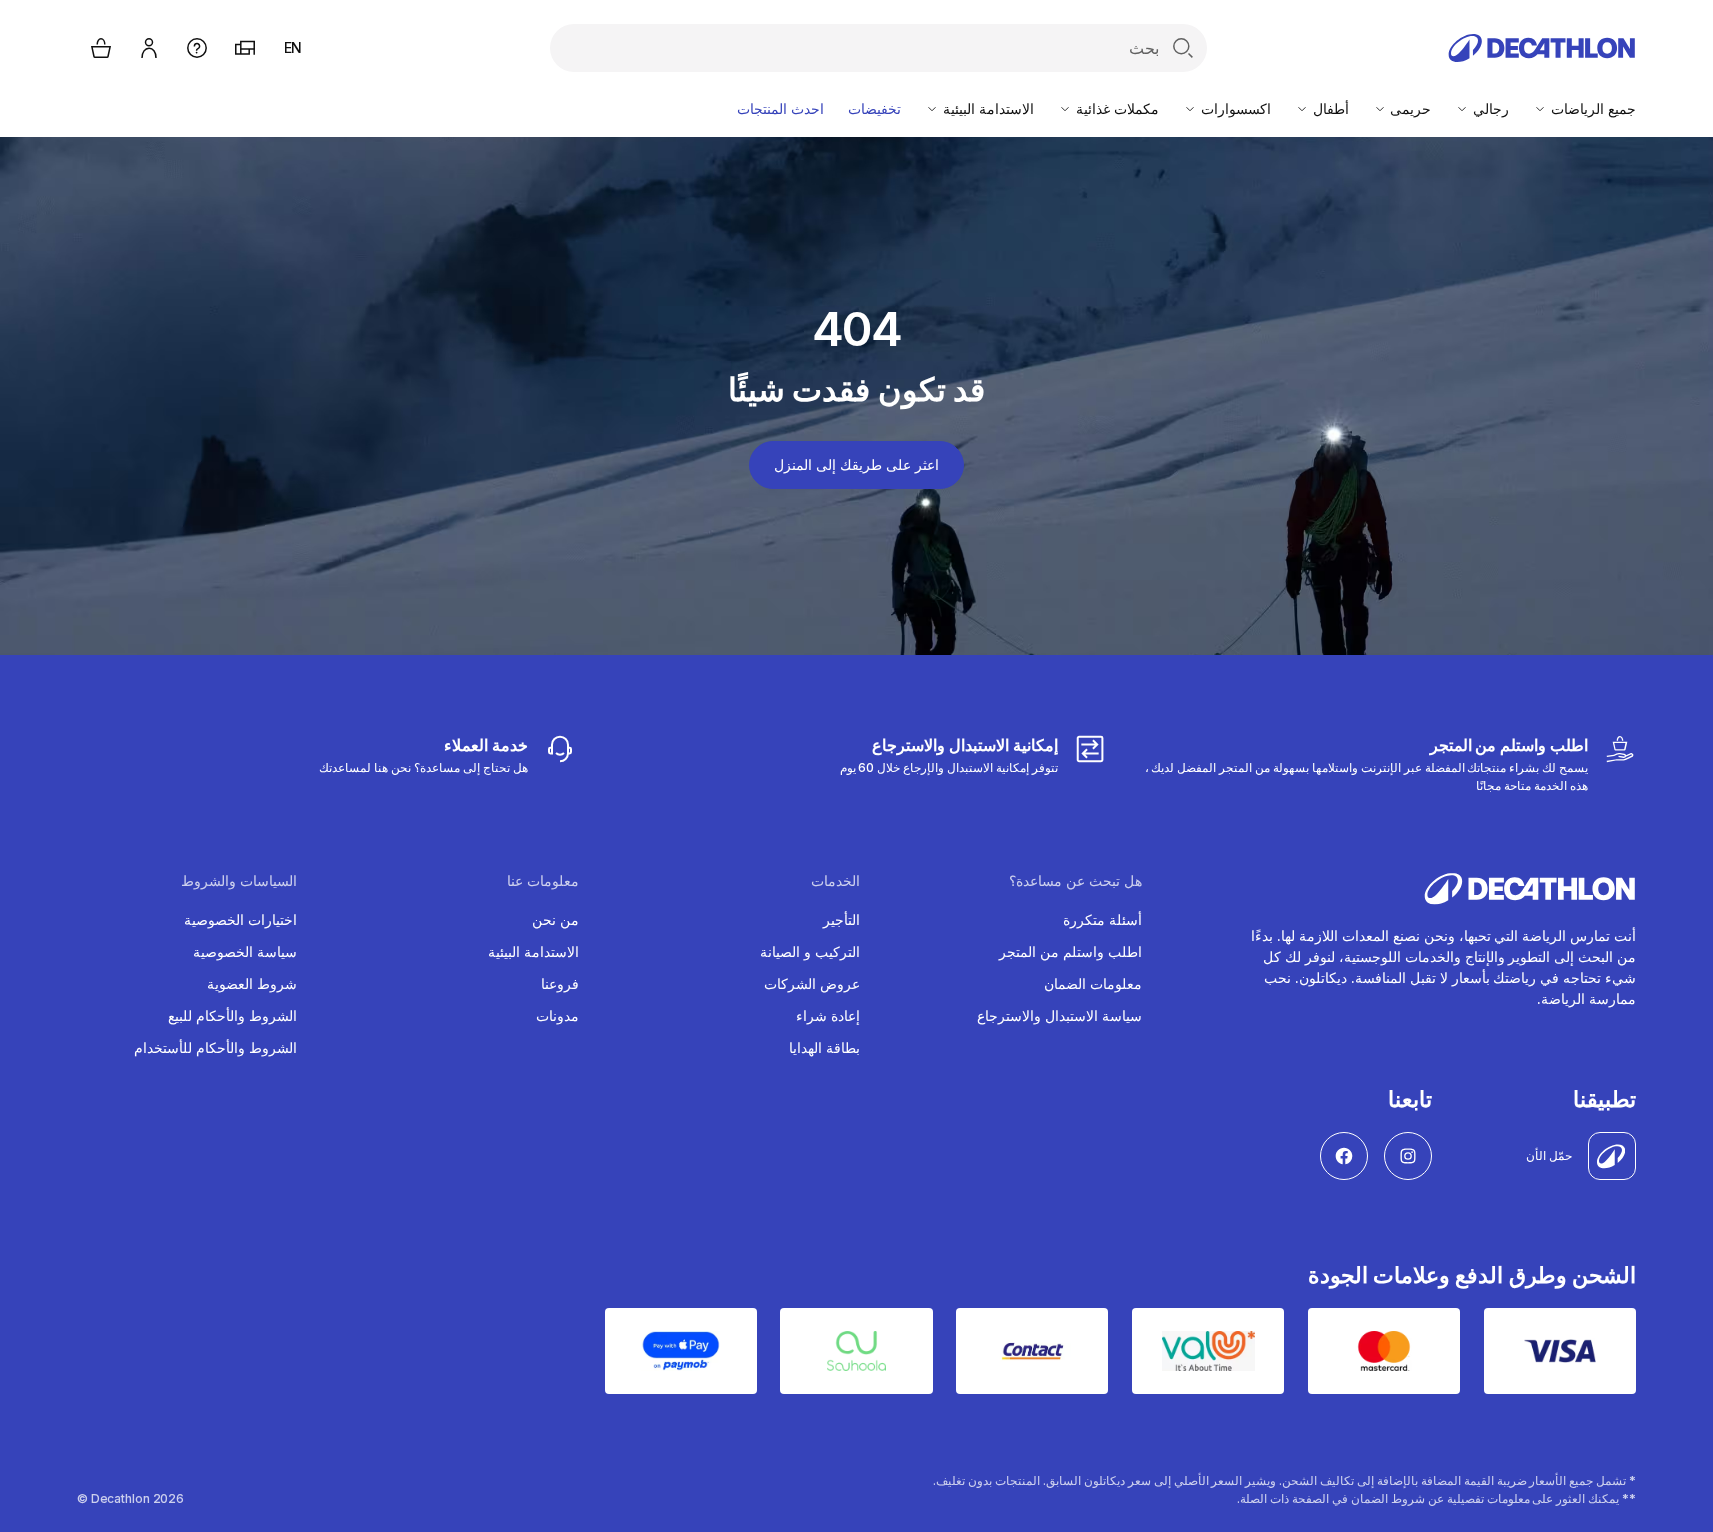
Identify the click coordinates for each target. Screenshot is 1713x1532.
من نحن (555, 919)
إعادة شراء (828, 1015)
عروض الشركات (812, 983)
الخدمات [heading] (835, 881)
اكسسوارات (1234, 108)
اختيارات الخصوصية (240, 919)
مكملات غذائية (1115, 108)
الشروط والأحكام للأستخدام (215, 1047)
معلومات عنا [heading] (543, 881)
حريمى (1409, 108)
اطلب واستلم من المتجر (1070, 951)
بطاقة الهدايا (824, 1047)
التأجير (841, 919)
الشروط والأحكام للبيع (232, 1015)
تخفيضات (874, 108)
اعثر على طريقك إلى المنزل (856, 464)
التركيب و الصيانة (810, 951)
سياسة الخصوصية (245, 951)
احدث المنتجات (780, 108)
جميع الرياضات (1591, 108)
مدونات (557, 1015)
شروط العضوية (252, 983)
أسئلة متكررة (1102, 919)
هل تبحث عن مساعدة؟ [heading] (1075, 881)
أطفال (1329, 108)
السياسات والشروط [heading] (239, 881)
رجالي (1489, 108)
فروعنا (560, 983)
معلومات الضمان (1093, 983)
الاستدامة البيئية (986, 108)
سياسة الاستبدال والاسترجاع (1059, 1015)
